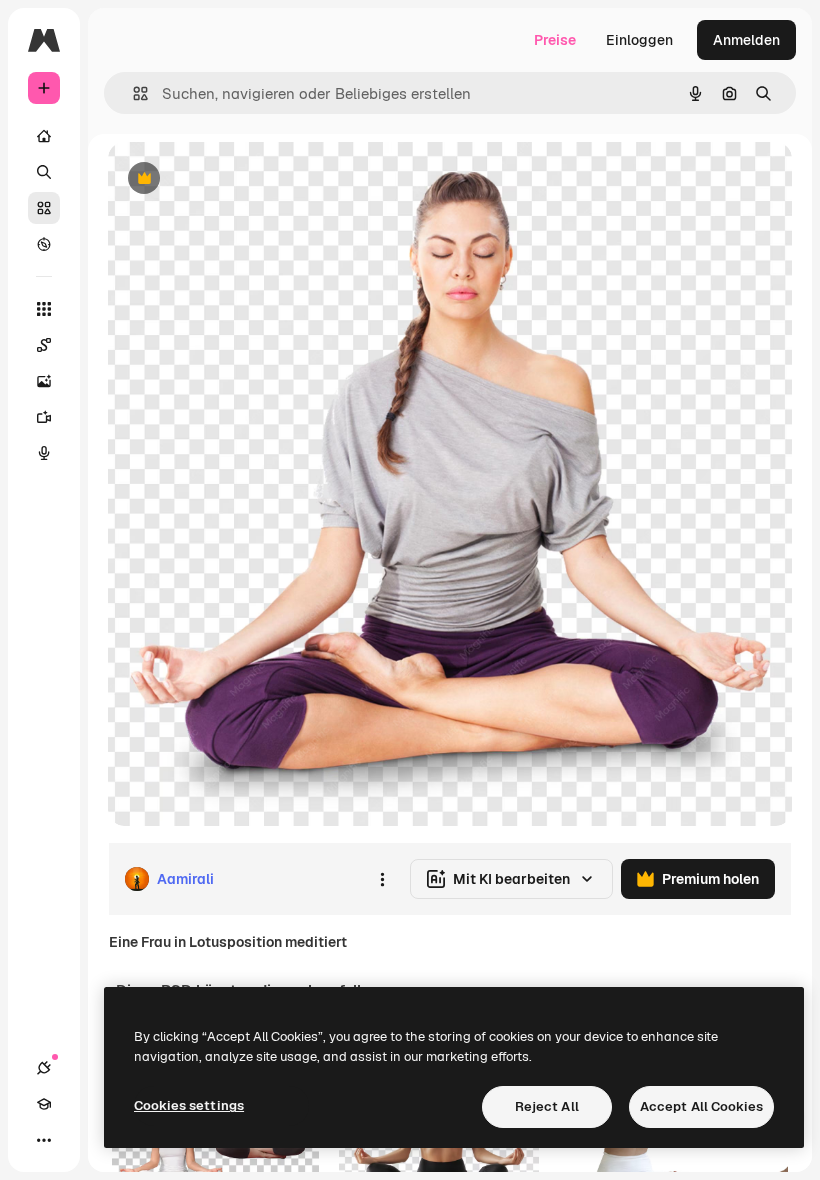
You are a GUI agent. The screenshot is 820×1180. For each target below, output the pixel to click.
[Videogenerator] (44, 417)
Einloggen (639, 40)
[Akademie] (44, 1104)
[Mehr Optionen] (382, 879)
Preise (555, 40)
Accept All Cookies (701, 1106)
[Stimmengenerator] (44, 453)
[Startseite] (44, 136)
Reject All (547, 1106)
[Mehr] (44, 1140)
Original (236, 179)
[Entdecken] (44, 244)
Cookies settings (189, 1105)
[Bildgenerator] (44, 381)
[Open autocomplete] (132, 93)
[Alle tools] (44, 309)
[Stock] (44, 208)
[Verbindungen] (44, 1068)
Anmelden (746, 40)
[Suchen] (44, 172)
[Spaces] (44, 345)
